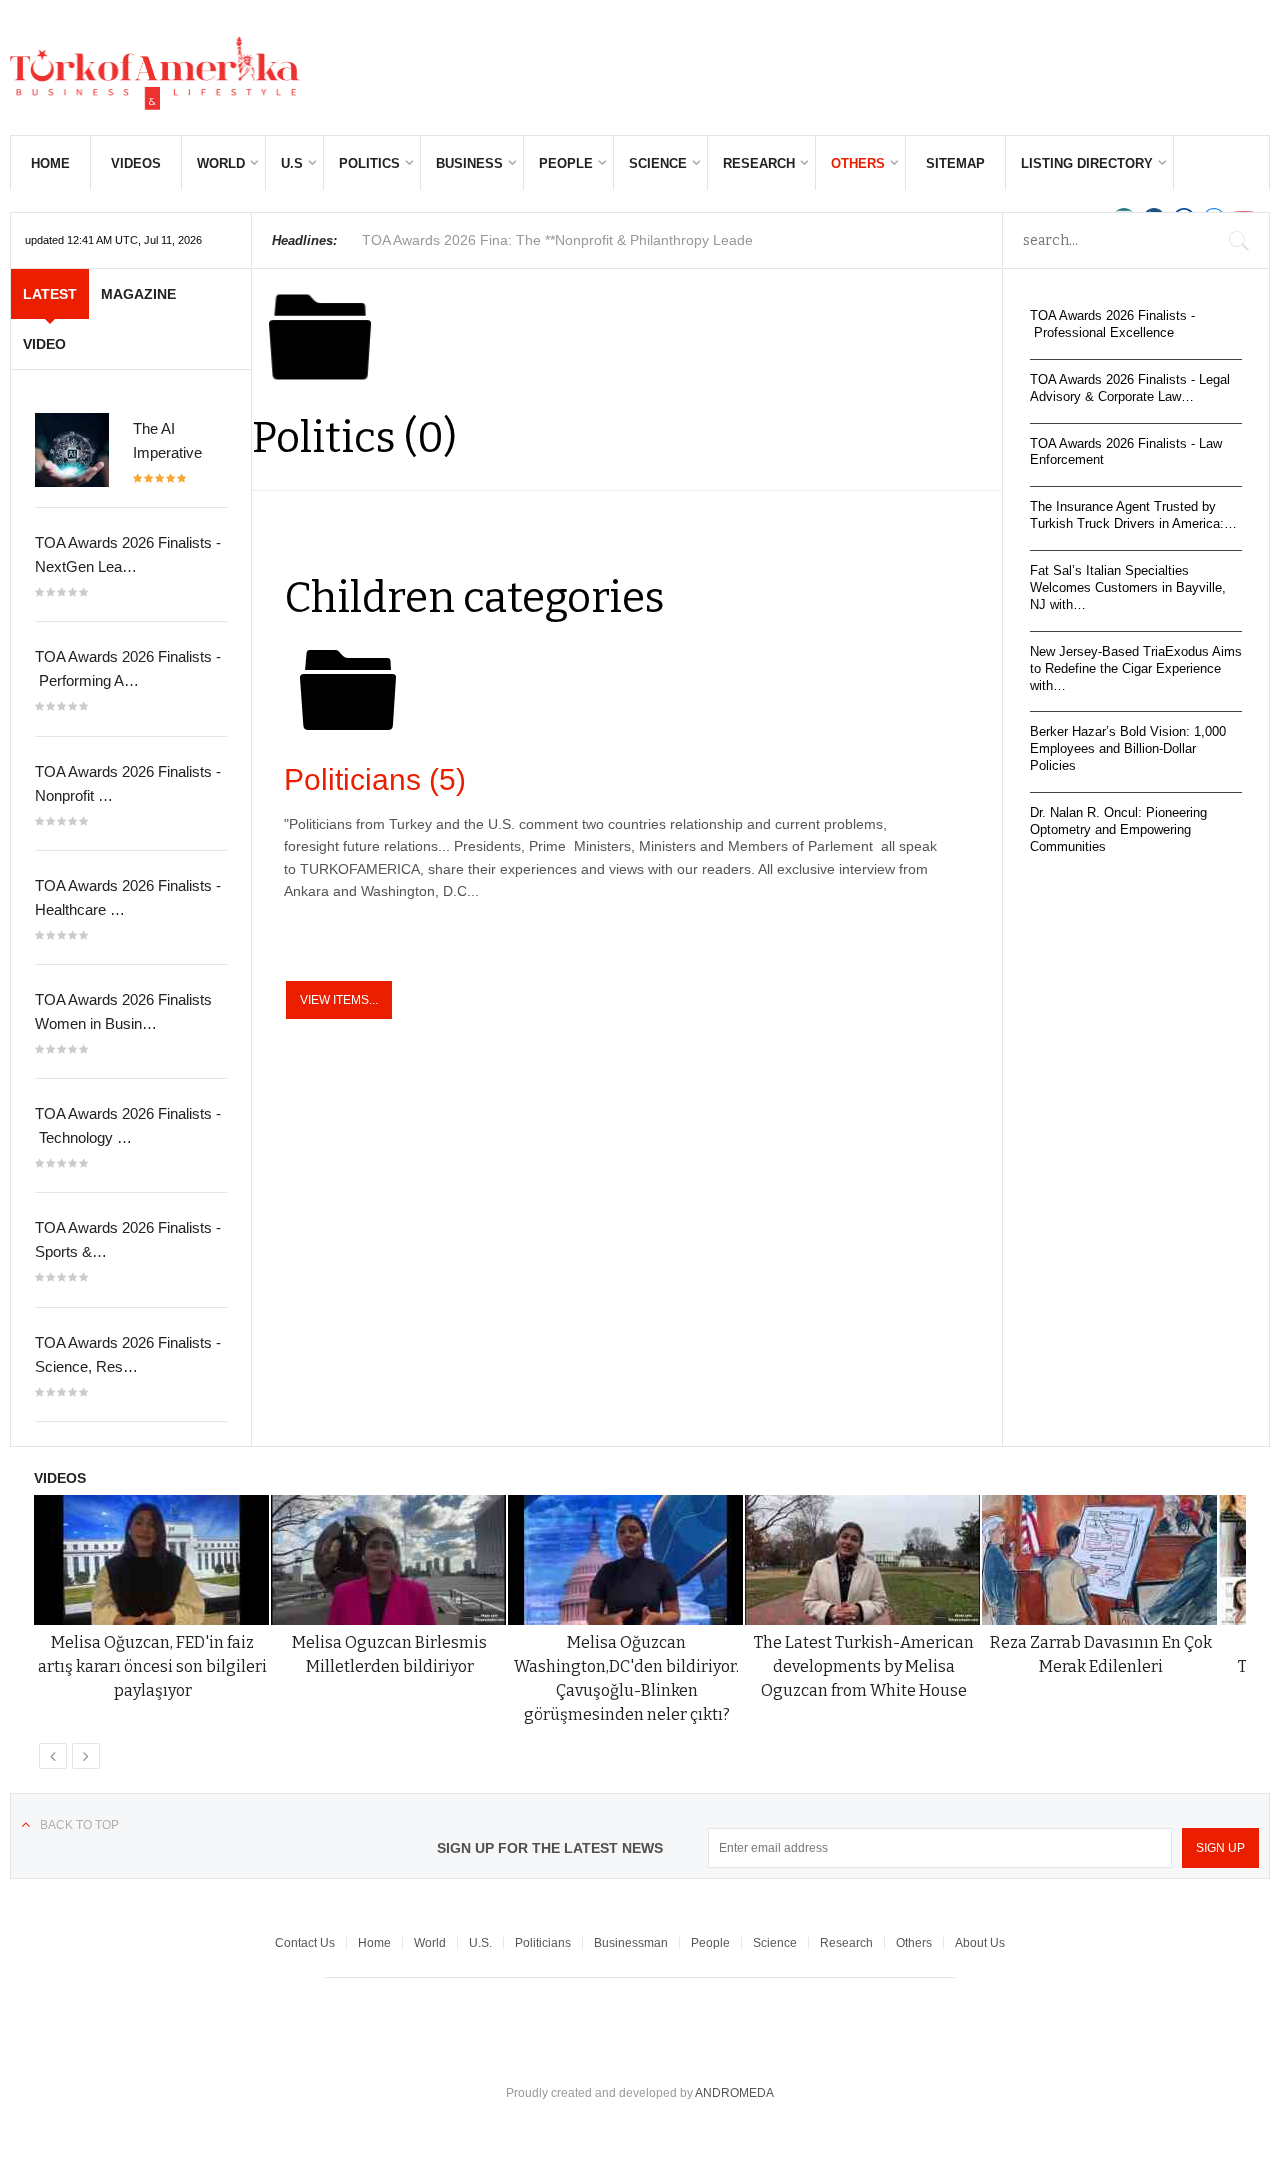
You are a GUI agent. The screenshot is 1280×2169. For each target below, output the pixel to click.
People (566, 163)
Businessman (631, 1943)
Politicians (375, 779)
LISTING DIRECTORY (1087, 163)
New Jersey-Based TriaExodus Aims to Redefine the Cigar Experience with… (1136, 668)
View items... (339, 1000)
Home (50, 163)
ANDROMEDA (734, 2093)
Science (658, 163)
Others (858, 163)
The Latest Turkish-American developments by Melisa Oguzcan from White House (864, 1666)
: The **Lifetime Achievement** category (564, 240)
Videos (136, 163)
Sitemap (955, 163)
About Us (980, 1943)
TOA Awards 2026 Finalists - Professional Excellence (1112, 324)
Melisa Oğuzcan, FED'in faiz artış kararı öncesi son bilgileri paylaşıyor (152, 1666)
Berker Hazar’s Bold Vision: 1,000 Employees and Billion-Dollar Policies (1128, 748)
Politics (369, 163)
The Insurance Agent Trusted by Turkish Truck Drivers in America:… (1133, 515)
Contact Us (305, 1943)
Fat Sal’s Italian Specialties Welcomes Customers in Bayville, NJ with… (1128, 587)
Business (469, 163)
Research (759, 163)
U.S (292, 163)
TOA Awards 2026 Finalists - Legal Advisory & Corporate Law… (1130, 388)
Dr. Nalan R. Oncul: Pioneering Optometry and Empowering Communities (1118, 829)
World (221, 163)
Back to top (79, 1825)
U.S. (480, 1943)
